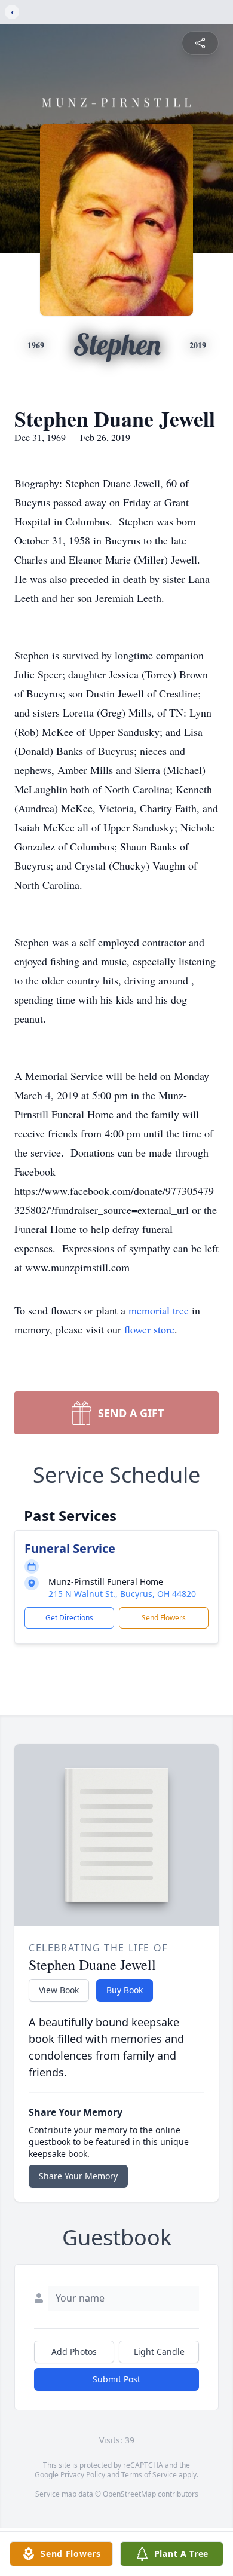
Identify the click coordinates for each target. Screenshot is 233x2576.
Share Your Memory (78, 2176)
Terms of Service (149, 2475)
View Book (59, 1990)
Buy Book (125, 1990)
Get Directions (69, 1618)
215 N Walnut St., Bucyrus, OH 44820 (122, 1594)
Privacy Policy (83, 2475)
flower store (149, 1329)
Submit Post (116, 2379)
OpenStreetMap (129, 2494)
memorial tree (159, 1310)
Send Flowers (164, 1618)
